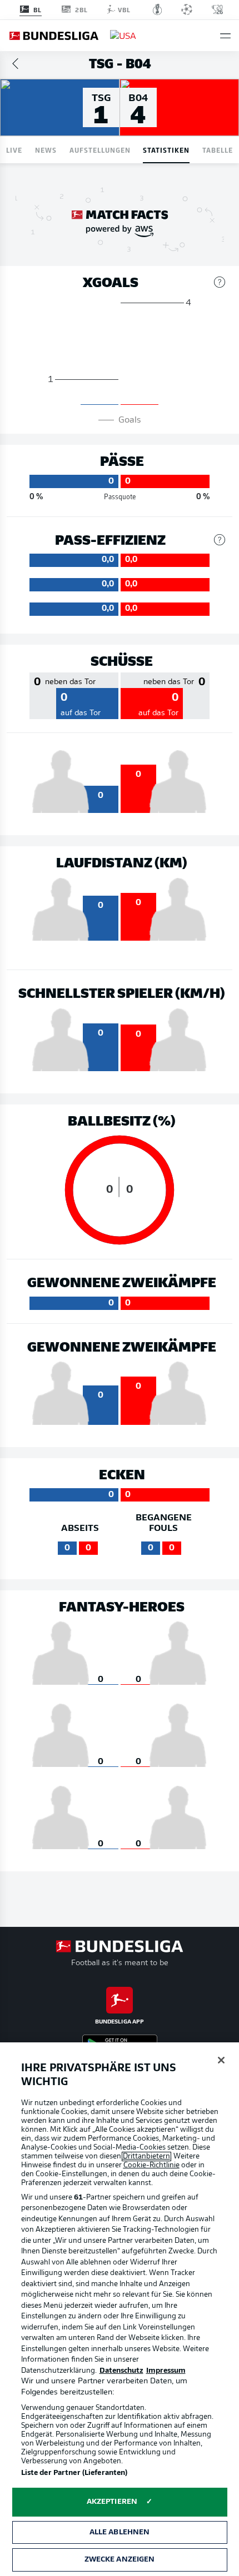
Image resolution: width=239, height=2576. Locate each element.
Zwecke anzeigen (120, 2560)
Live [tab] (14, 150)
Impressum (166, 2371)
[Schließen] (221, 2060)
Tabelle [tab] (218, 150)
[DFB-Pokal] (158, 9)
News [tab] (46, 150)
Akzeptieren (112, 2502)
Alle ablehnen (120, 2532)
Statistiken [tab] (166, 150)
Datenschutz (121, 2371)
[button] (225, 36)
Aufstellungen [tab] (100, 150)
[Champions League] (187, 9)
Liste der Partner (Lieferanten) (74, 2473)
